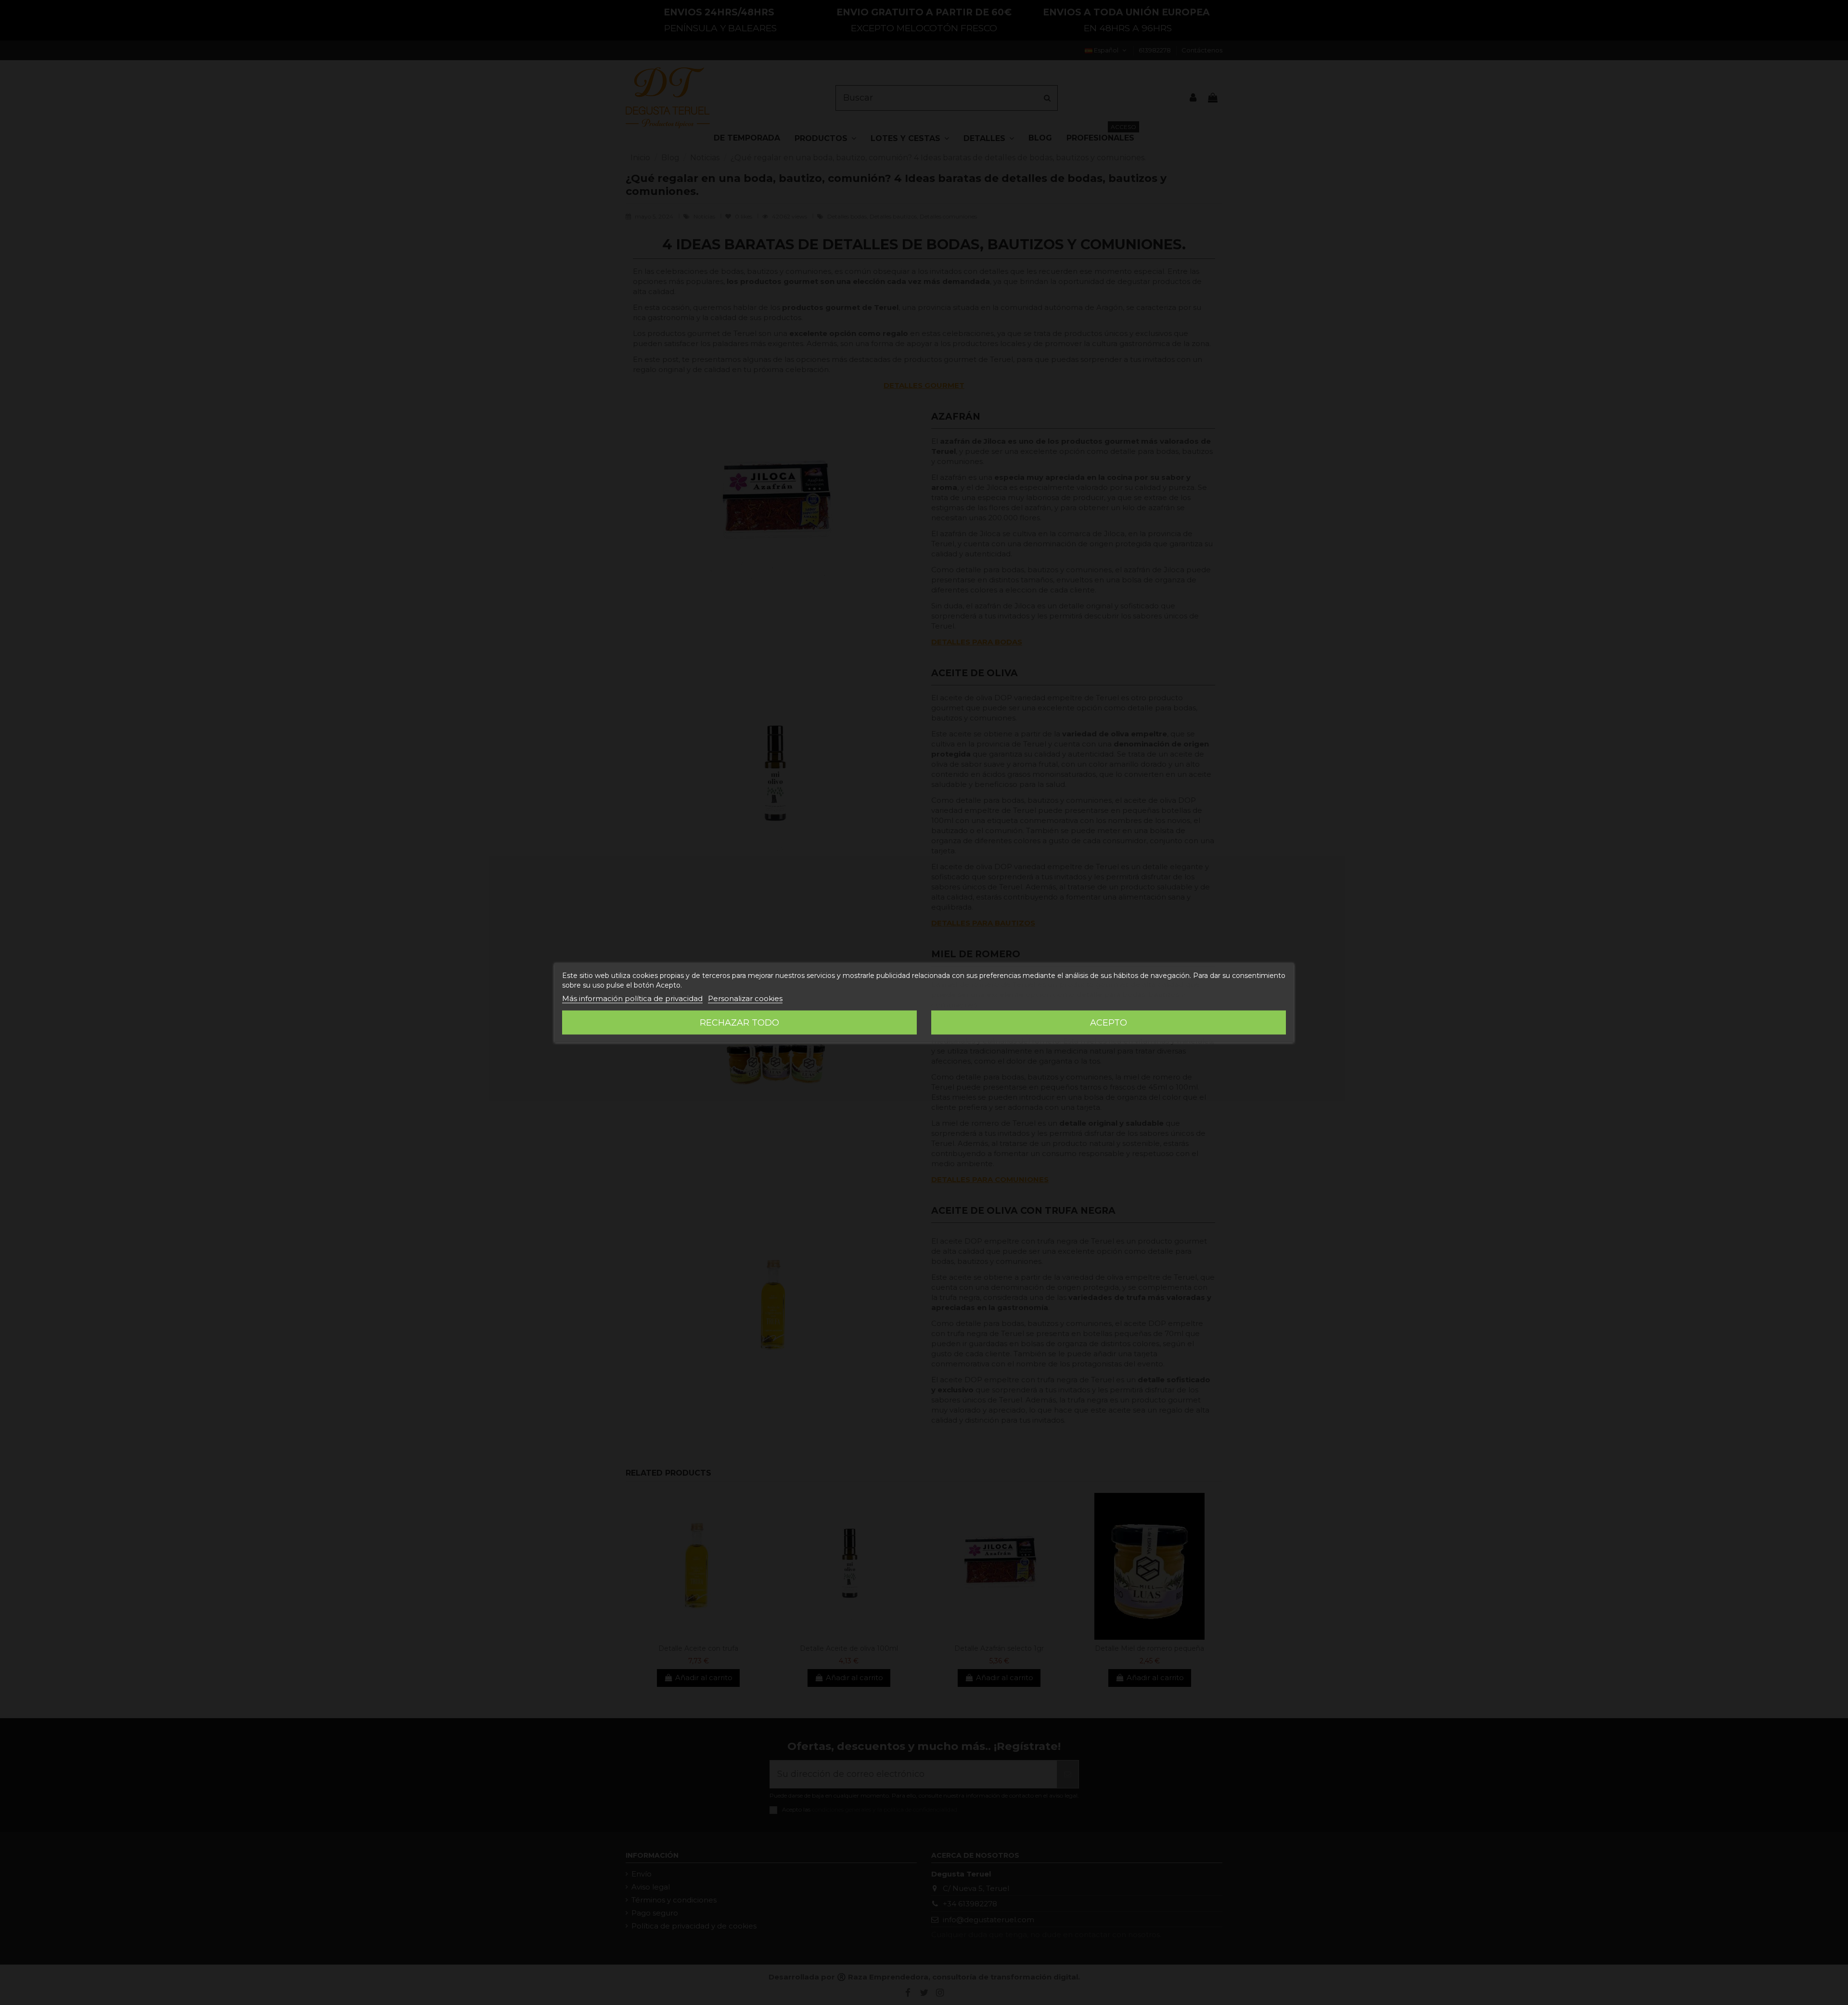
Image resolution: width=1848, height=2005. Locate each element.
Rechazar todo (739, 1023)
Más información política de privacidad (632, 998)
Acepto (1109, 1023)
